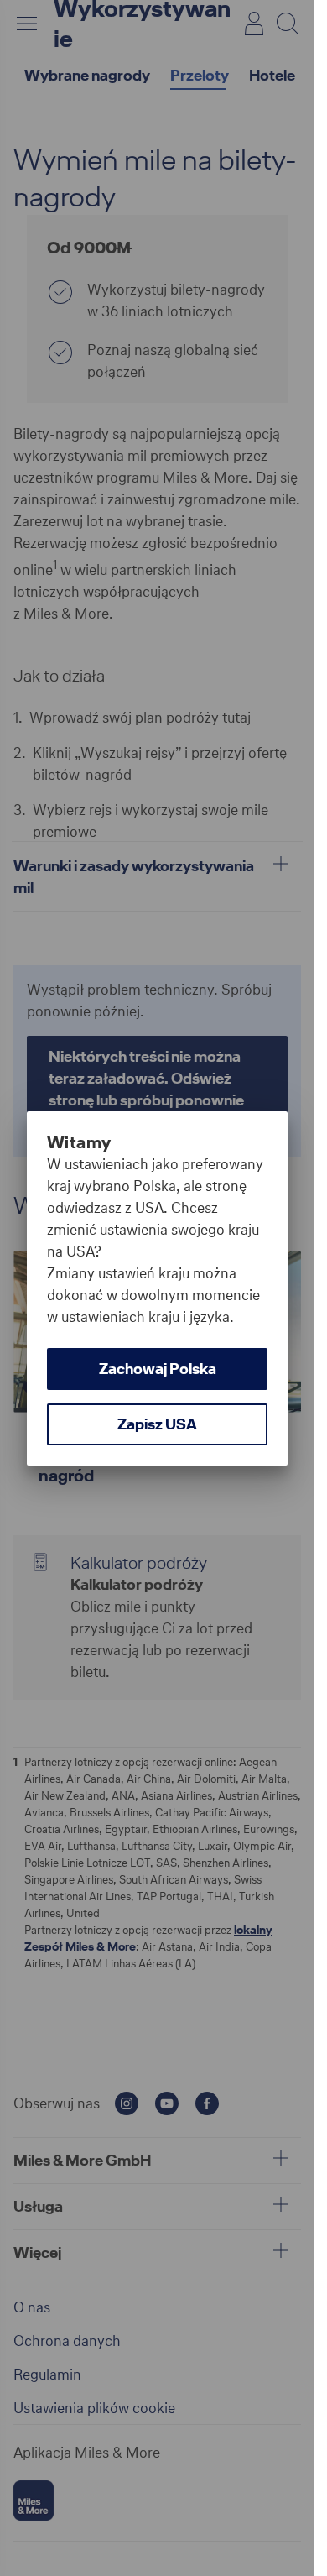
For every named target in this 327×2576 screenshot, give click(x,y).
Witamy (79, 1142)
